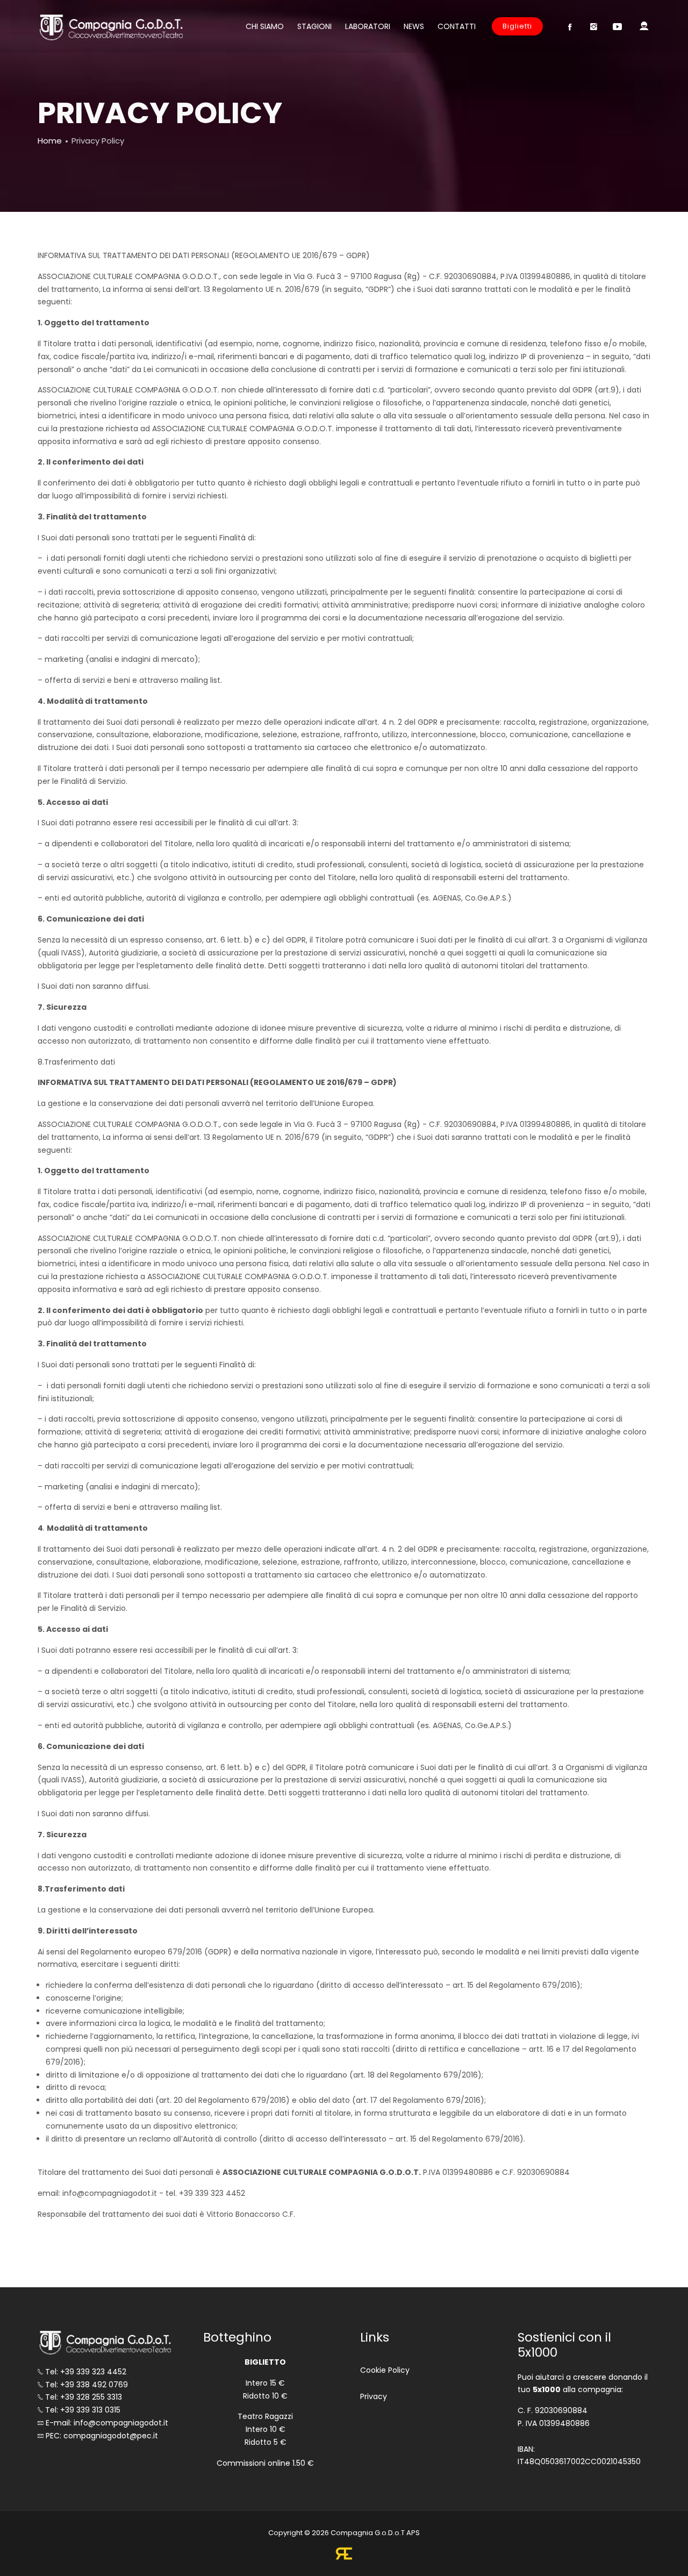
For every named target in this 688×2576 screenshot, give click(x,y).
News (414, 26)
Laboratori (368, 26)
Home (50, 141)
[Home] (110, 27)
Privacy (374, 2396)
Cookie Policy (385, 2370)
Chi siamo (265, 26)
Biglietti (517, 26)
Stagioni (314, 26)
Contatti (457, 26)
